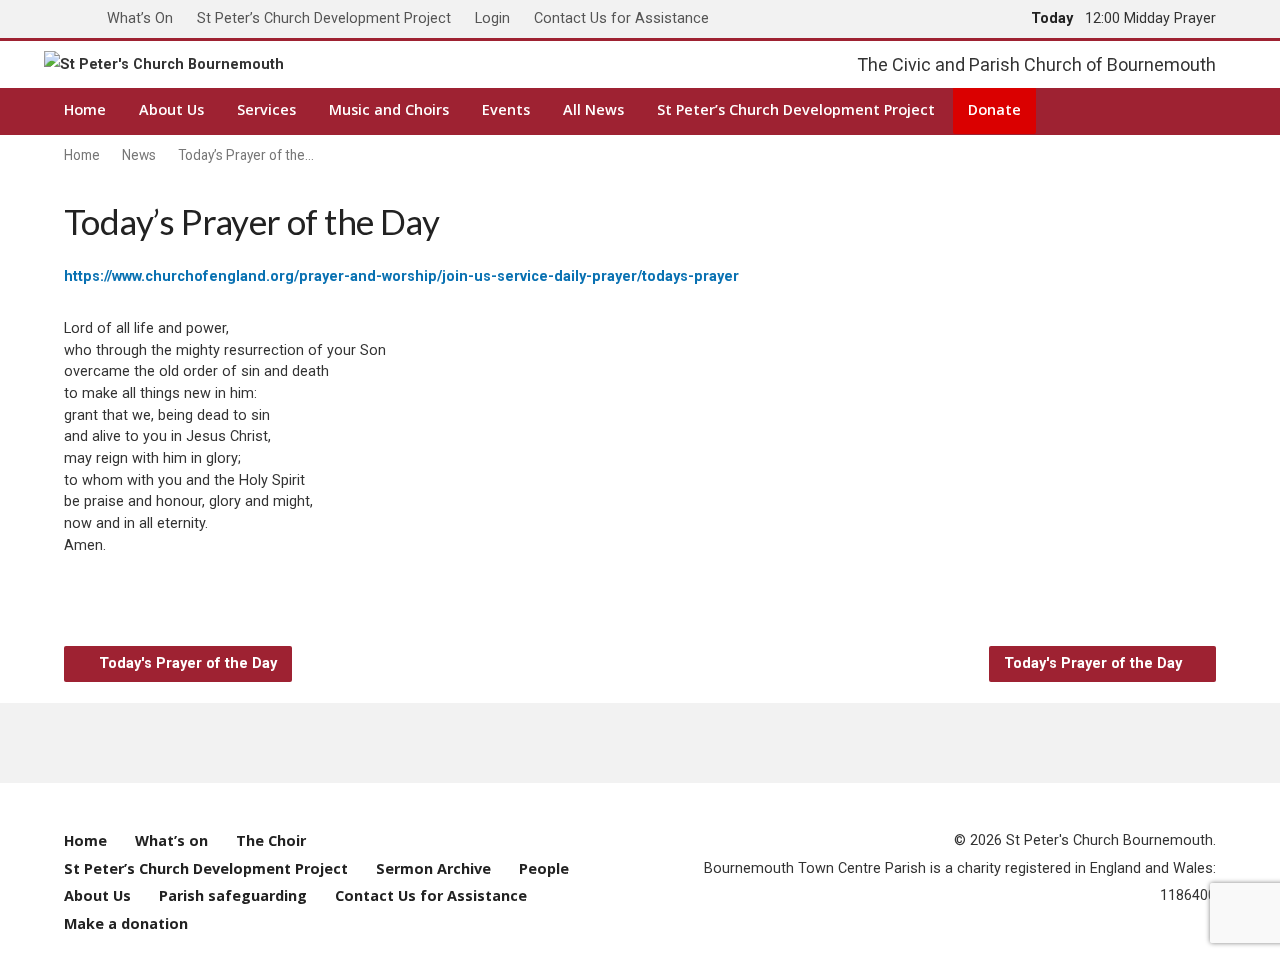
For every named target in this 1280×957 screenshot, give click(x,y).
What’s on (171, 840)
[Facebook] (542, 742)
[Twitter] (581, 742)
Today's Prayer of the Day (186, 663)
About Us (171, 110)
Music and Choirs (389, 110)
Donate (994, 110)
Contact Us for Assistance (621, 18)
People (544, 868)
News (139, 155)
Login (492, 18)
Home (85, 110)
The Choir (271, 840)
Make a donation (126, 923)
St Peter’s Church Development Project (324, 18)
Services (266, 110)
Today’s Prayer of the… (246, 155)
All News (593, 110)
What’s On (140, 18)
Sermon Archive (433, 868)
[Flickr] (737, 742)
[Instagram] (698, 742)
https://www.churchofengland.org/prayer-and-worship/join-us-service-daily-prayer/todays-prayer (401, 276)
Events (506, 110)
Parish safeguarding (233, 895)
